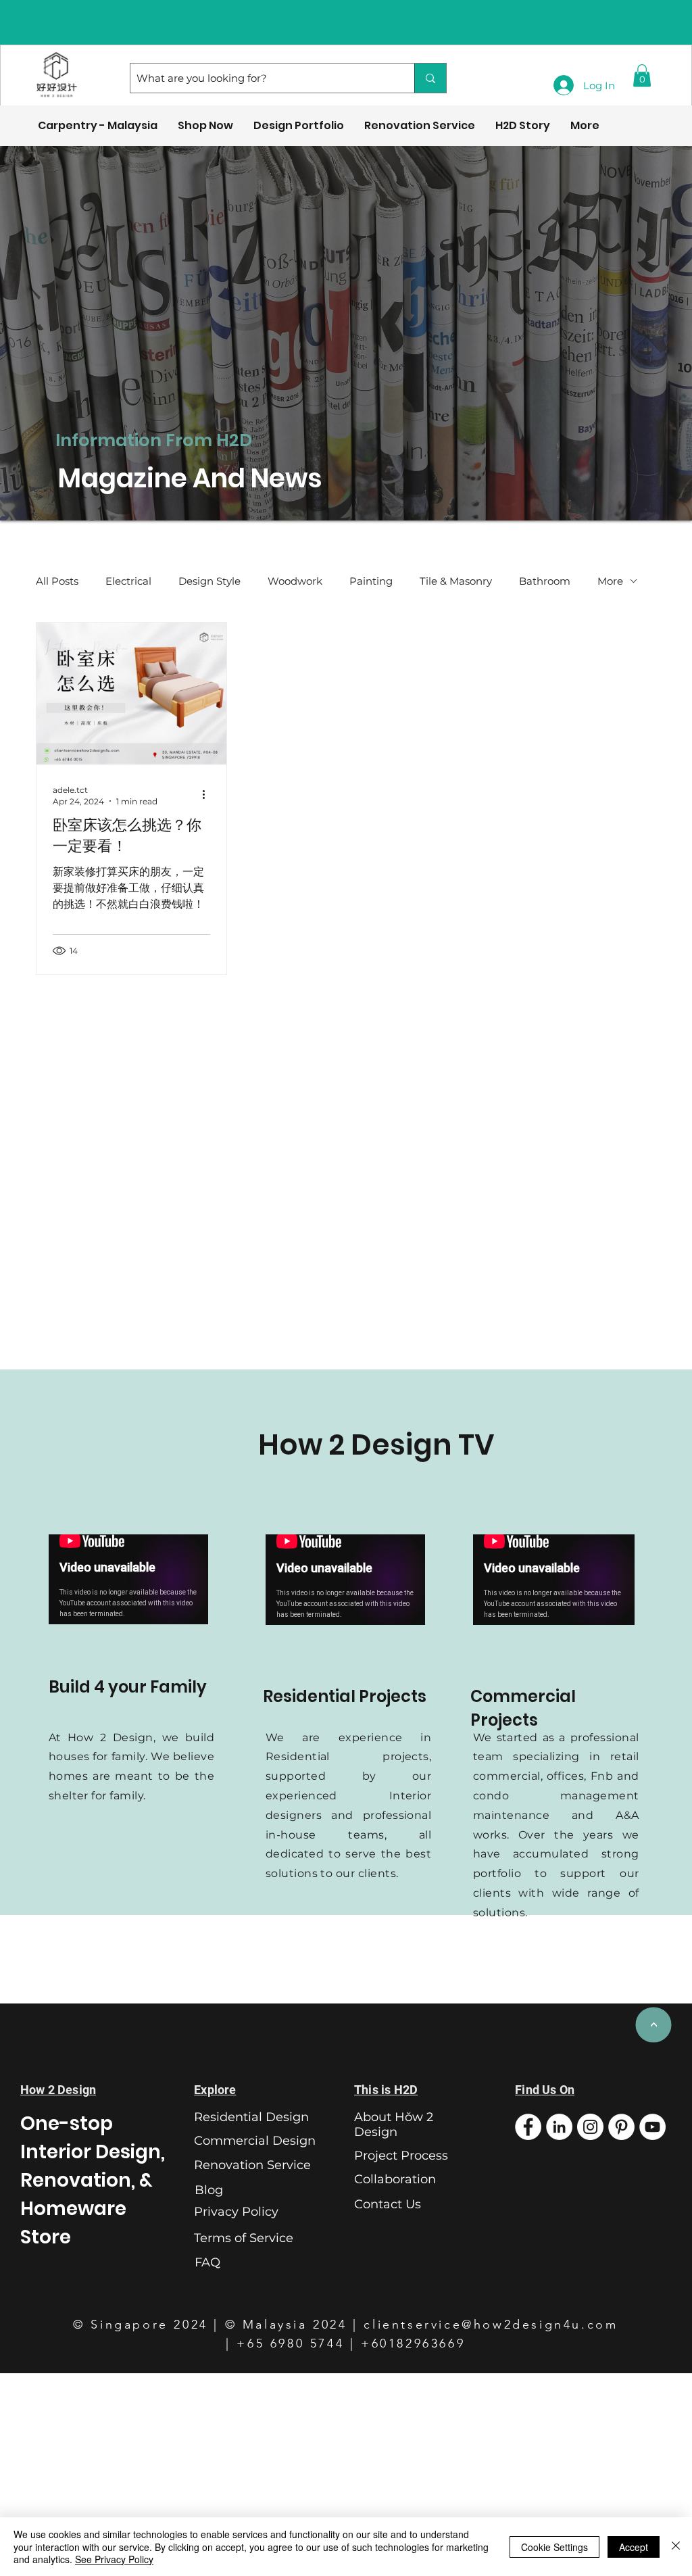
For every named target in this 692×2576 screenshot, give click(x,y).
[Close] (676, 2547)
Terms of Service (244, 2238)
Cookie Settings (554, 2547)
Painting (371, 581)
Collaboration (395, 2179)
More (610, 581)
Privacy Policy (236, 2212)
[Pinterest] (621, 2127)
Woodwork (295, 581)
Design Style (209, 581)
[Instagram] (590, 2127)
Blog (209, 2190)
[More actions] (208, 795)
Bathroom (545, 581)
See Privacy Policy (114, 2559)
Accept (634, 2547)
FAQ (207, 2262)
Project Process (401, 2156)
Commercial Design (255, 2141)
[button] (642, 75)
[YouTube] (652, 2127)
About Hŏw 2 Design (394, 2124)
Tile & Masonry (456, 581)
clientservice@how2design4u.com (491, 2325)
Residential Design (251, 2117)
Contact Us (388, 2204)
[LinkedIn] (559, 2127)
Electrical (128, 581)
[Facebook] (528, 2127)
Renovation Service (252, 2165)
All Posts (57, 581)
